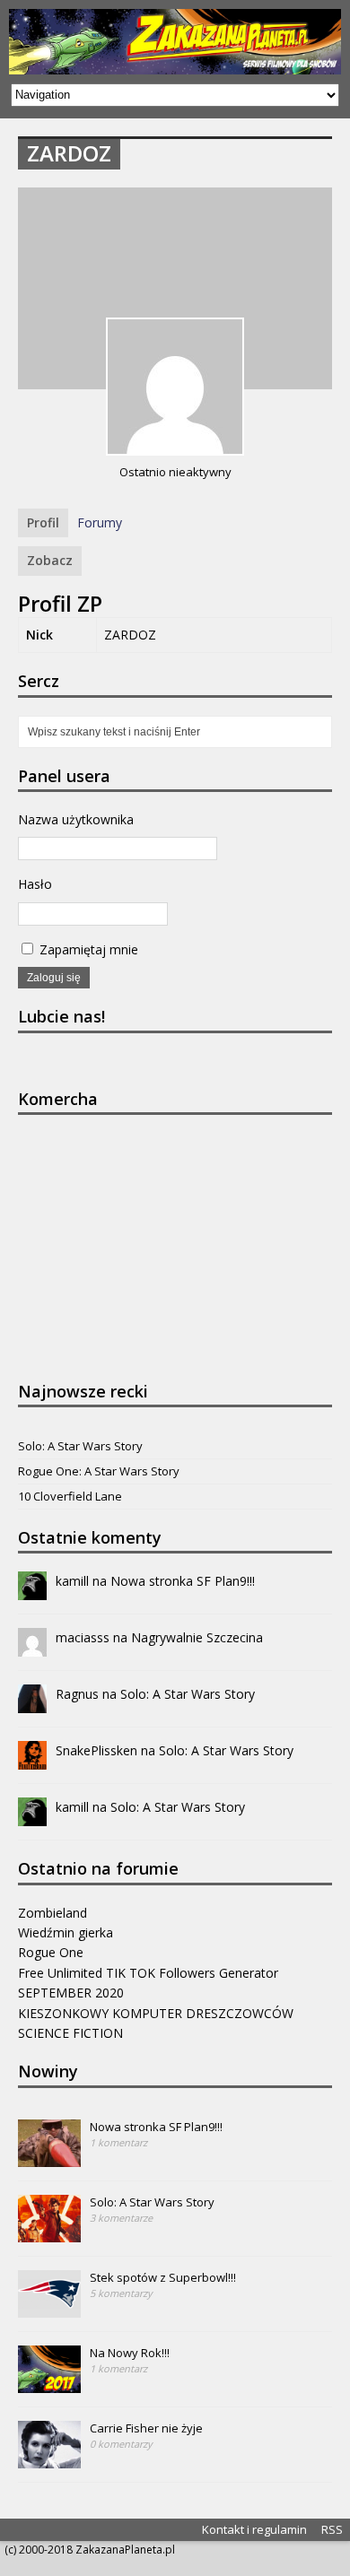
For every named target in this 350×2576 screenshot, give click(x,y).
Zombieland (52, 1913)
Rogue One (51, 1952)
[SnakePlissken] (32, 1759)
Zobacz (50, 560)
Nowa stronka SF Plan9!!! (183, 1581)
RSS (332, 2529)
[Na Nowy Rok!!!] (49, 2383)
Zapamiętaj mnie (87, 949)
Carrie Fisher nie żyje (146, 2428)
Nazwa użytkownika (76, 819)
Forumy (100, 522)
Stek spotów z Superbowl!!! (163, 2277)
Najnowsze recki (83, 1391)
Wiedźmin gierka (66, 1932)
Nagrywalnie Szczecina (197, 1637)
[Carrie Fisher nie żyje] (49, 2459)
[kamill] (32, 1590)
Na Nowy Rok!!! (130, 2353)
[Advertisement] (153, 1245)
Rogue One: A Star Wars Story (99, 1471)
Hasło (35, 884)
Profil (43, 522)
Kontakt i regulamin (254, 2529)
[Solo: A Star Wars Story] (49, 2232)
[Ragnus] (32, 1703)
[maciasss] (32, 1646)
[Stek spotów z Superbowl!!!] (49, 2308)
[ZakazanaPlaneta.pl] (175, 42)
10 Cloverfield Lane (70, 1496)
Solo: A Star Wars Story (80, 1446)
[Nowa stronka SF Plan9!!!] (49, 2157)
